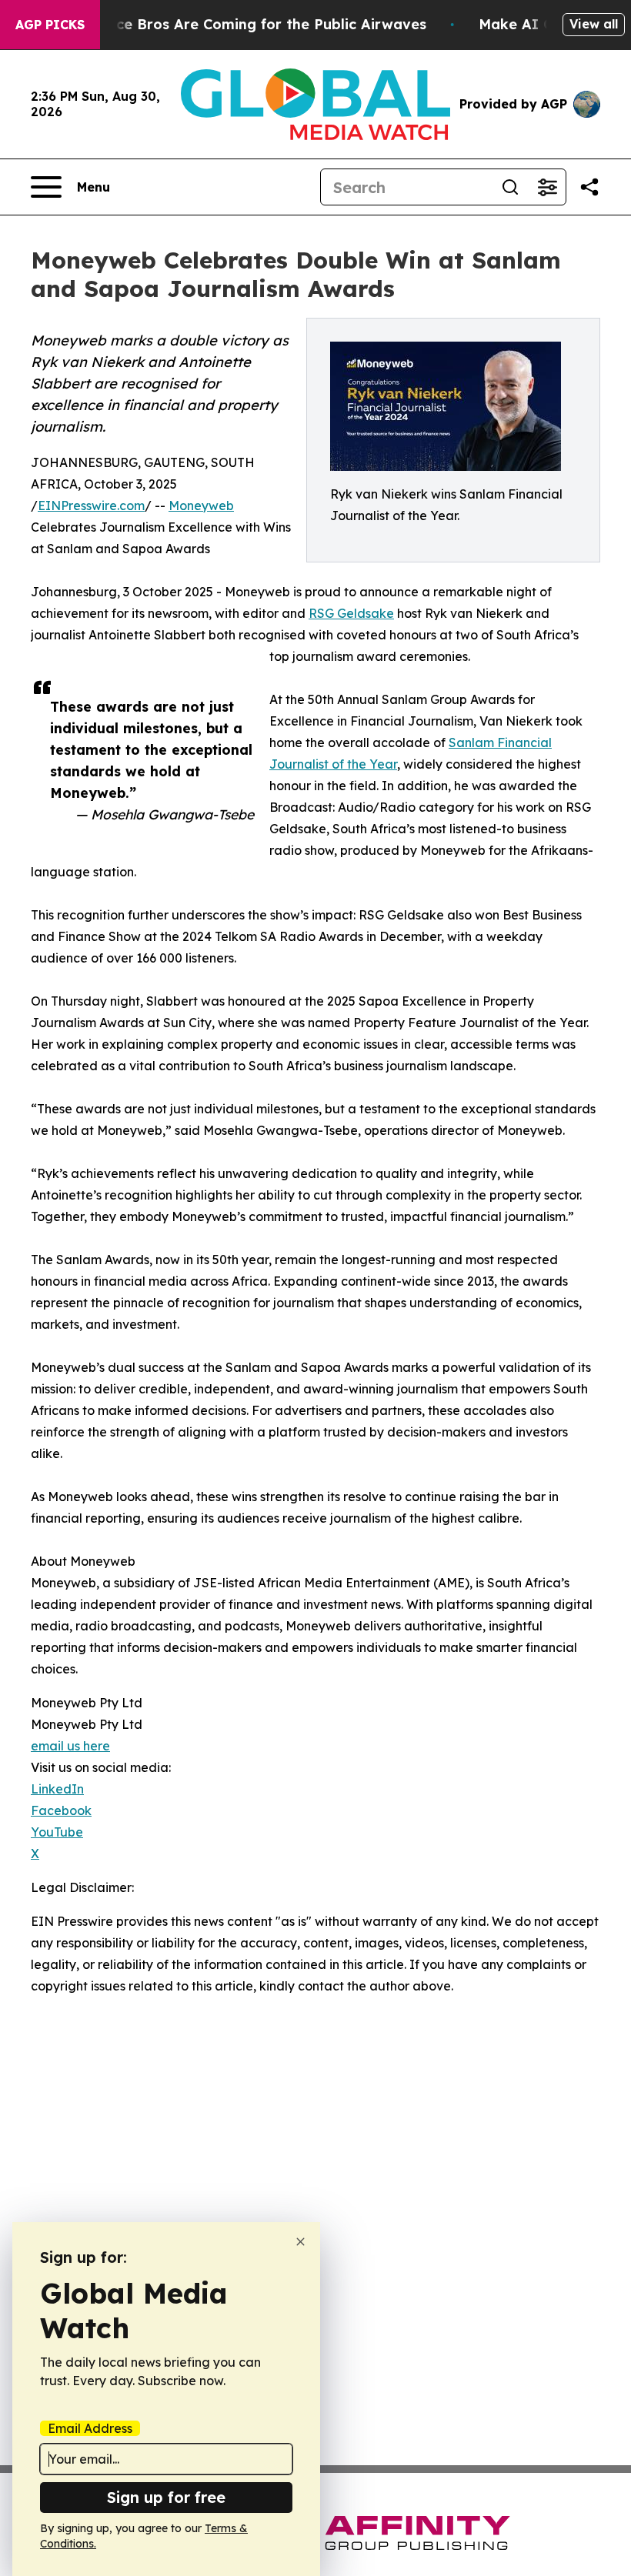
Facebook (61, 1810)
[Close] (300, 2242)
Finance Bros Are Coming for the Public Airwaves (252, 24)
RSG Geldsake (351, 613)
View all (594, 24)
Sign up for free (166, 2497)
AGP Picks (50, 25)
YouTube (57, 1832)
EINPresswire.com (91, 506)
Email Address (90, 2428)
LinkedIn (57, 1789)
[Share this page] (589, 187)
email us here (70, 1746)
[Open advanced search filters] (547, 187)
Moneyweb (201, 506)
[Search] (510, 187)
